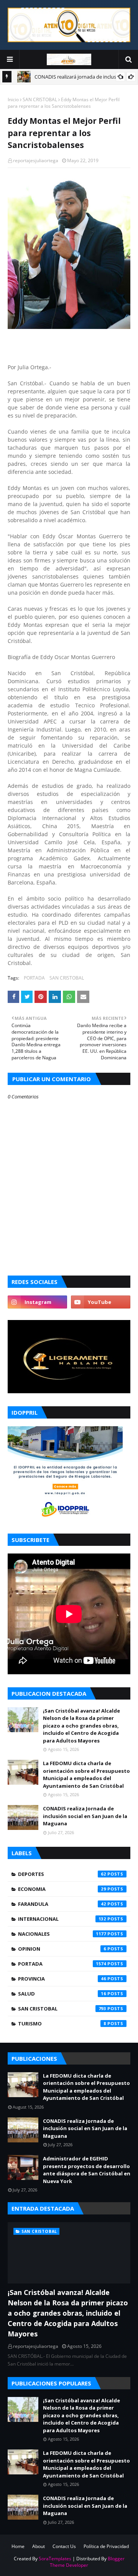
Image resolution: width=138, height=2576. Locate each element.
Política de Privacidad (106, 2546)
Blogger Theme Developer (87, 2562)
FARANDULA (62, 1904)
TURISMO (62, 2024)
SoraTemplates (55, 2559)
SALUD (62, 1994)
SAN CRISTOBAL (40, 99)
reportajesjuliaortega (36, 160)
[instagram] (37, 1302)
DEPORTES (62, 1874)
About (39, 2546)
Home (18, 2546)
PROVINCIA (62, 1979)
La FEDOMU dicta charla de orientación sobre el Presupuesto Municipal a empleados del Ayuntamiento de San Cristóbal (86, 1775)
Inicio (13, 99)
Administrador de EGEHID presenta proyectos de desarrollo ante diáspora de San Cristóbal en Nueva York (87, 2170)
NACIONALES (62, 1934)
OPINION (62, 1949)
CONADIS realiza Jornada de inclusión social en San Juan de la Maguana (85, 1816)
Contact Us (64, 2546)
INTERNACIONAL (62, 1919)
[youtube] (101, 1302)
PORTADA (34, 978)
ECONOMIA (62, 1889)
